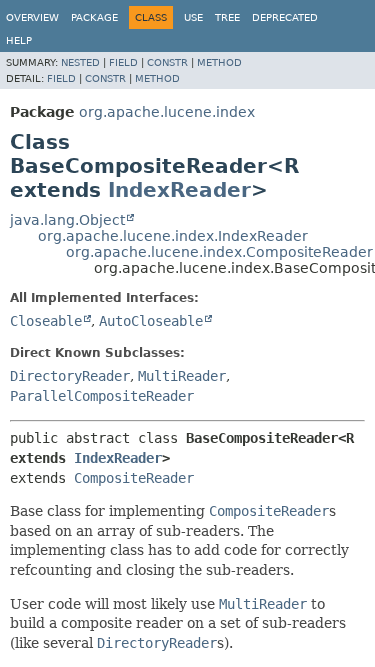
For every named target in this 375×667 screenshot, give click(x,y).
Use (193, 17)
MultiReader (182, 376)
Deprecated (285, 17)
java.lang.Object (67, 220)
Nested (80, 62)
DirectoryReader (70, 376)
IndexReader (179, 190)
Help (19, 40)
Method (219, 62)
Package (94, 17)
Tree (227, 17)
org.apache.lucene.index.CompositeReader (219, 252)
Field (123, 62)
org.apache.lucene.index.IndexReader (173, 236)
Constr (167, 62)
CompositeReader (134, 478)
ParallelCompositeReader (102, 396)
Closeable (46, 321)
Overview (32, 17)
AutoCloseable (151, 321)
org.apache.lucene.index (167, 112)
